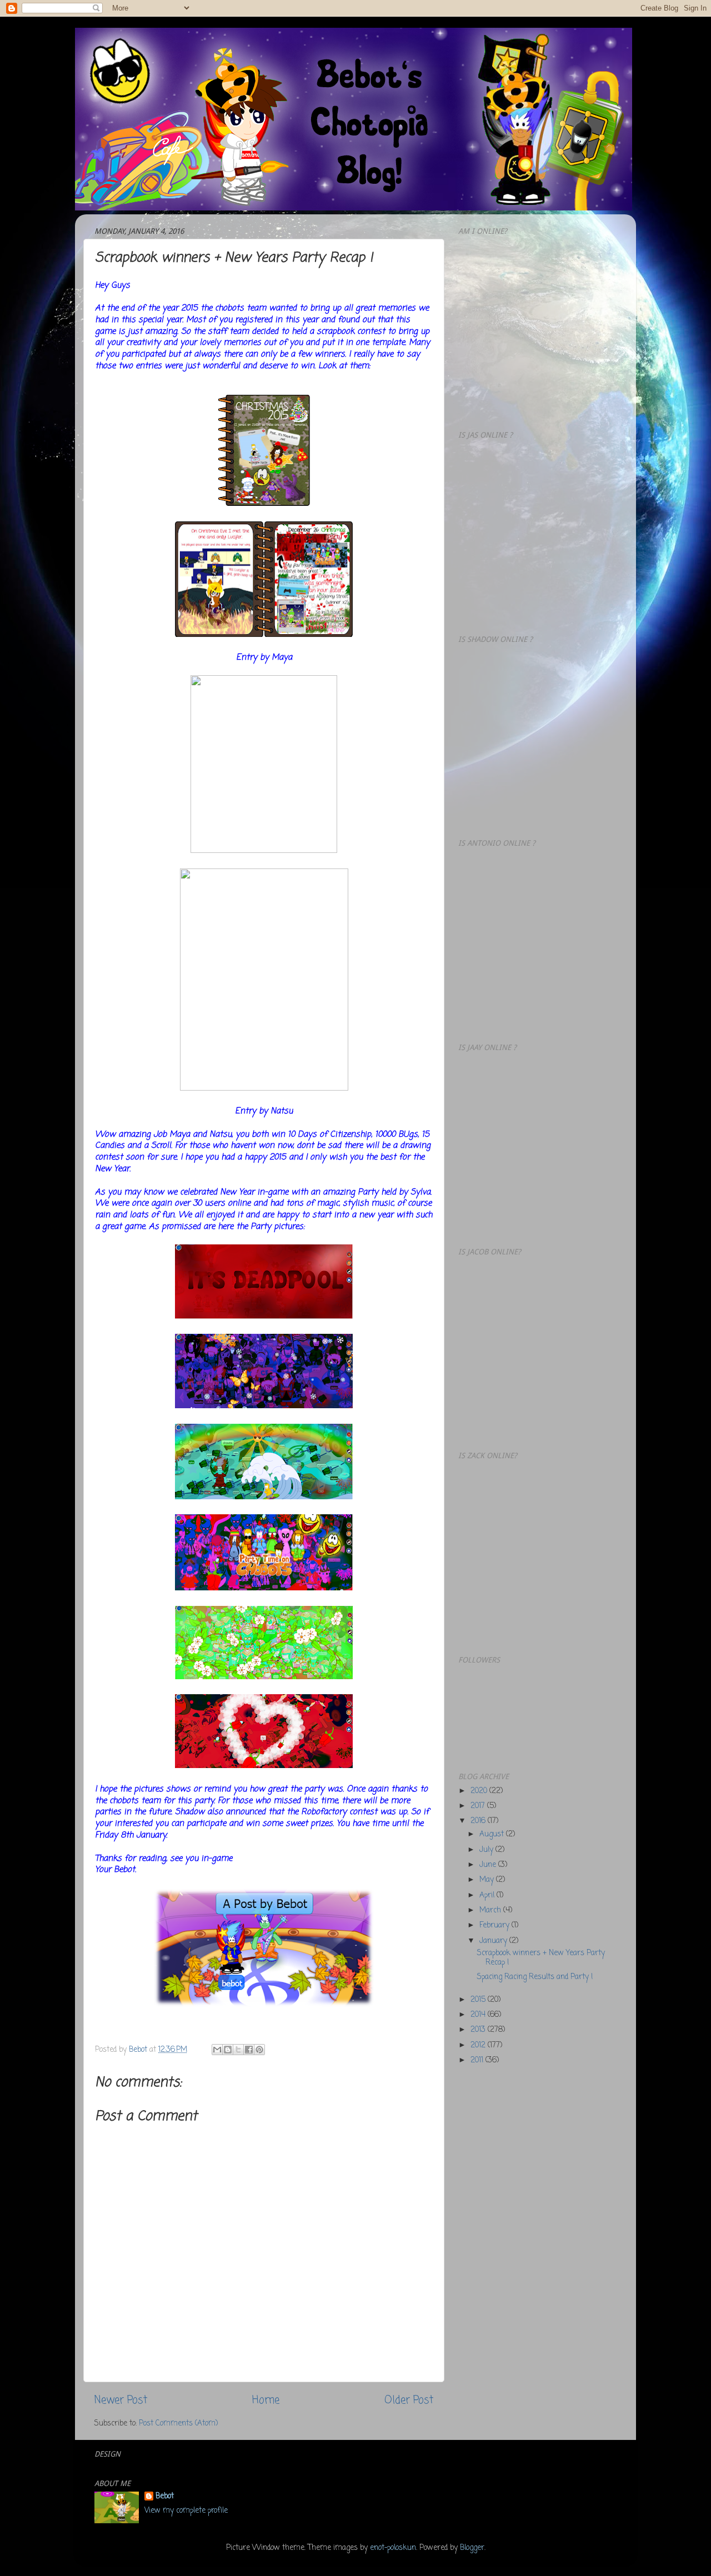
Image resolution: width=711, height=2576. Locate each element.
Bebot (165, 2497)
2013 (479, 2030)
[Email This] (217, 2050)
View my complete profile (186, 2511)
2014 (479, 2015)
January (494, 1941)
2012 (479, 2045)
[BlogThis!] (228, 2050)
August (493, 1834)
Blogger (472, 2548)
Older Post (409, 2401)
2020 (480, 1791)
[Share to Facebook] (249, 2050)
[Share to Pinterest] (259, 2050)
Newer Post (121, 2401)
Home (266, 2401)
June (489, 1865)
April (488, 1895)
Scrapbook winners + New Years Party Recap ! (541, 1958)
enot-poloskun (393, 2548)
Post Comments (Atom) (178, 2424)
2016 (479, 1821)
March (491, 1910)
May (488, 1880)
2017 (479, 1806)
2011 (478, 2060)
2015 (479, 2000)
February (495, 1925)
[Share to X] (238, 2050)
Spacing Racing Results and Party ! (535, 1977)
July (487, 1850)
